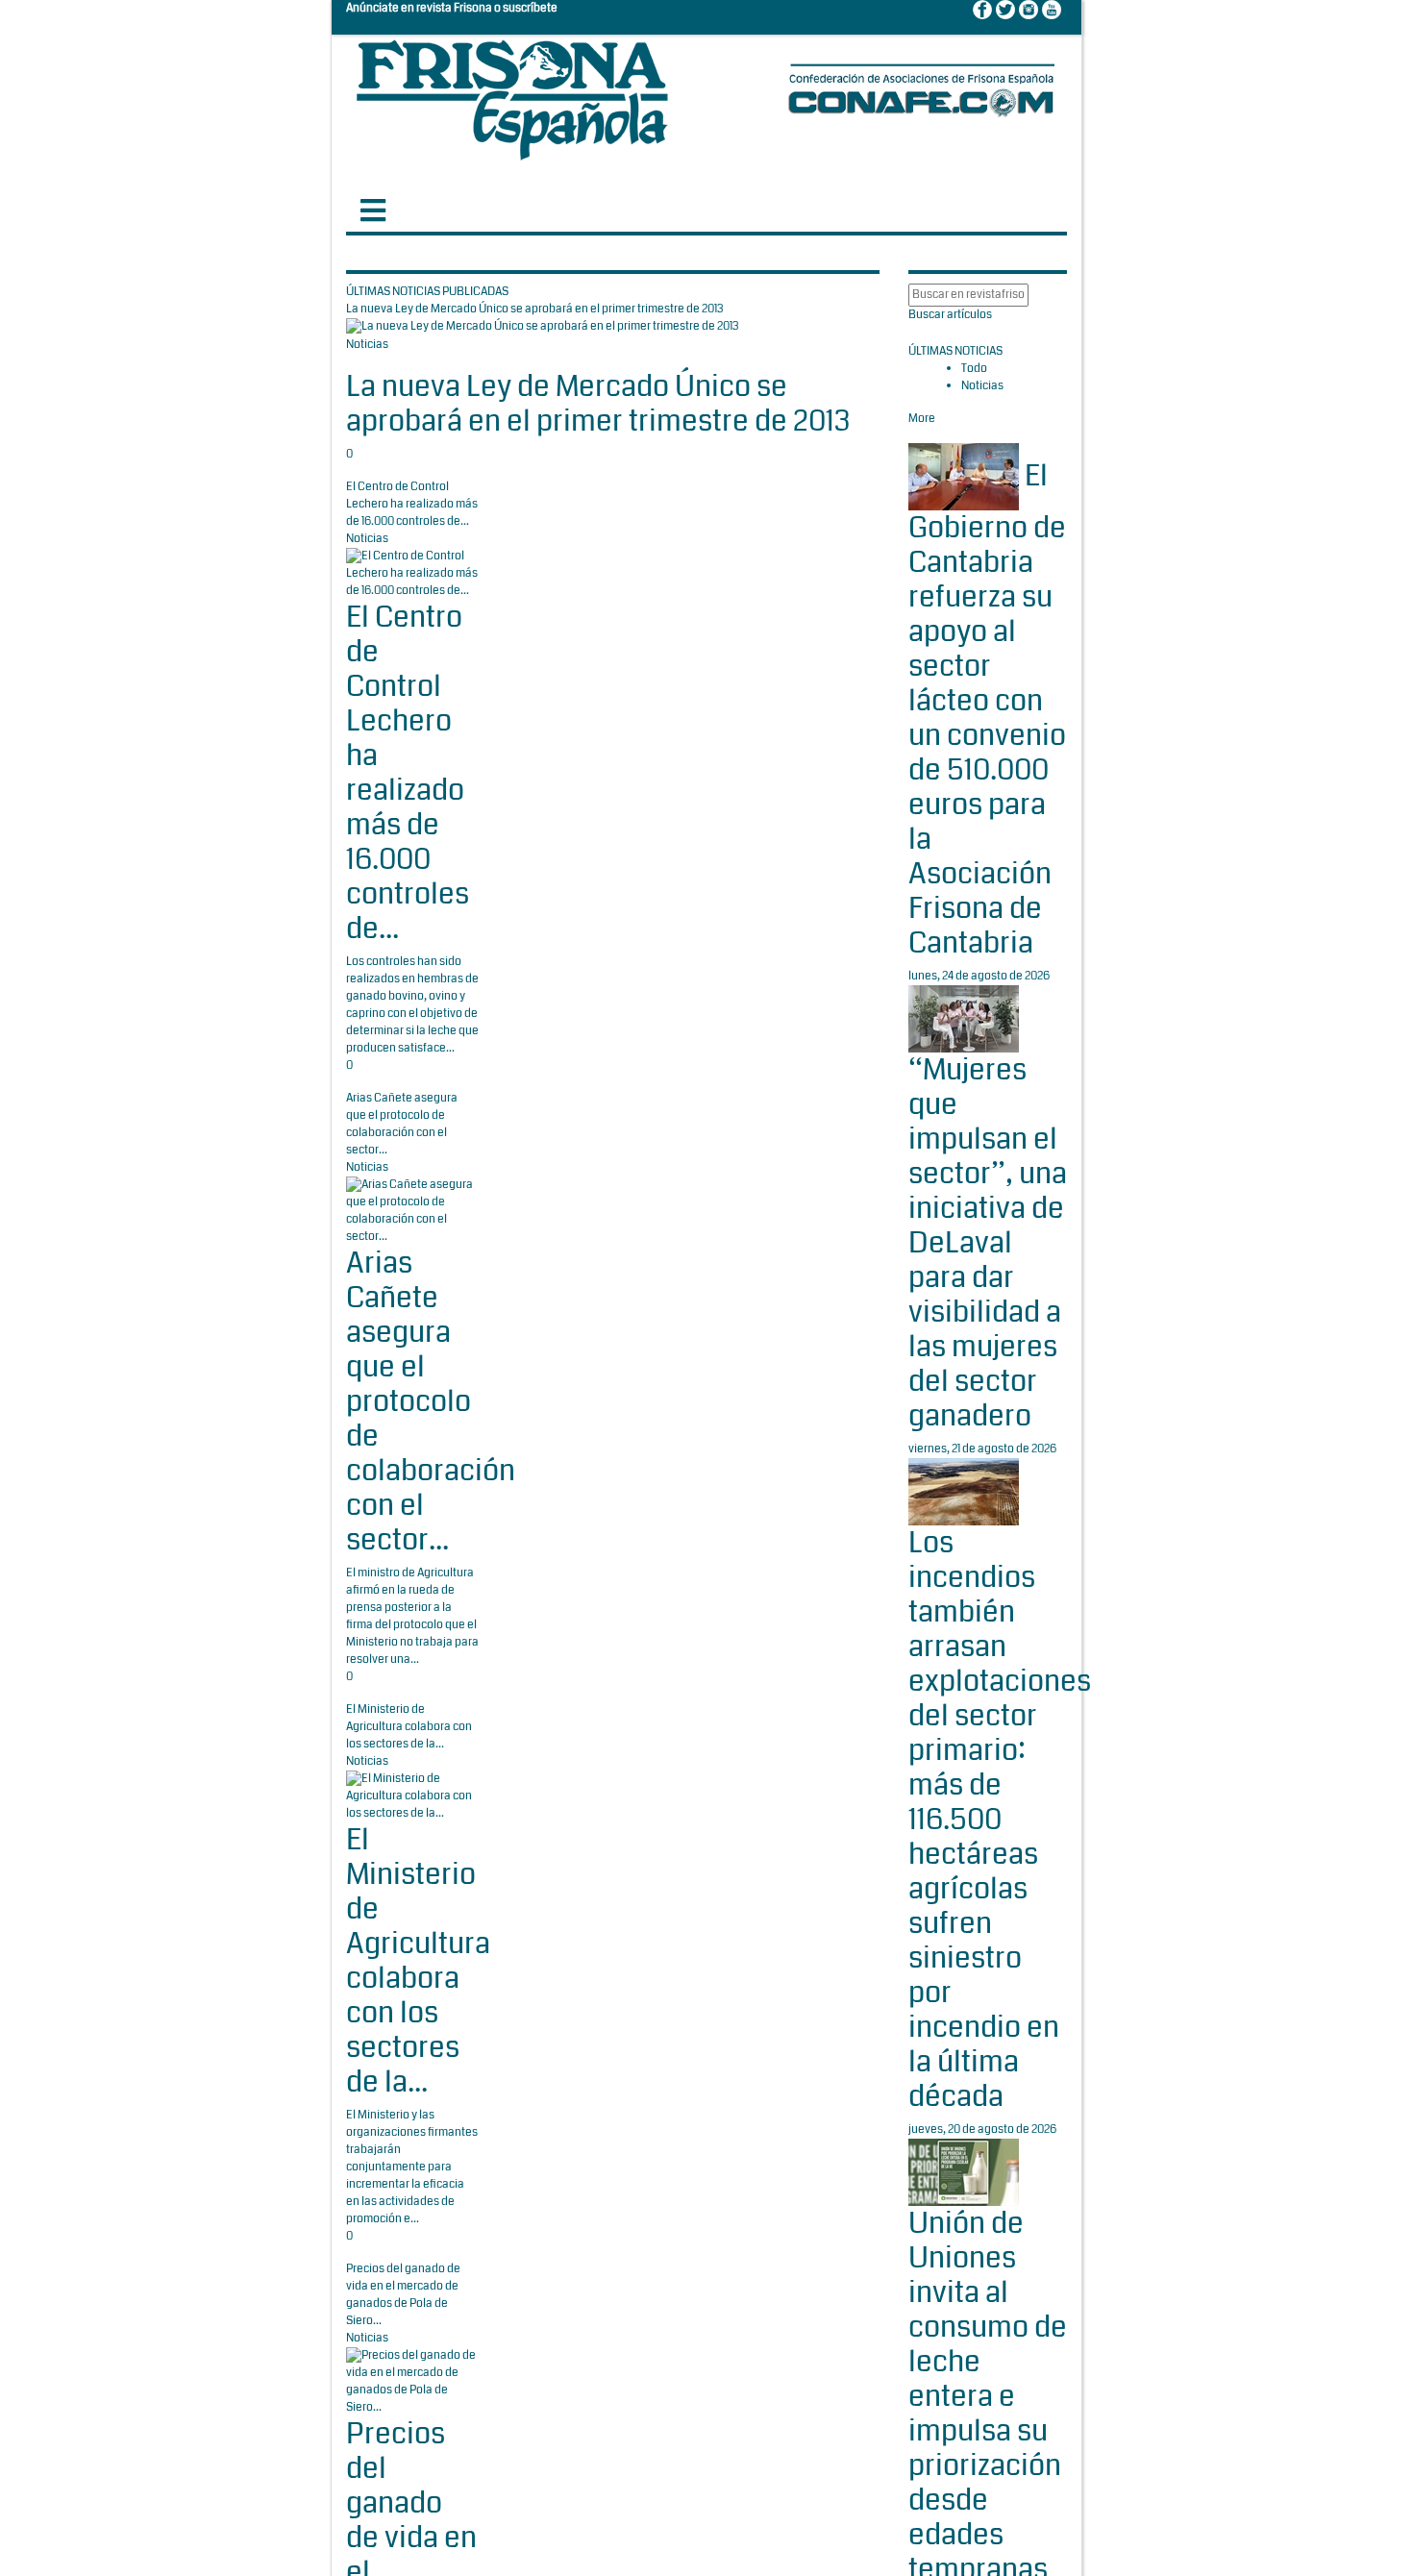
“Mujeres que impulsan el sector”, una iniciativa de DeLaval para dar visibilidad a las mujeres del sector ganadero (988, 1243)
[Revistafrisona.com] (512, 96)
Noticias (367, 345)
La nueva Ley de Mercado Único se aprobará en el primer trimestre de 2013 (598, 404)
